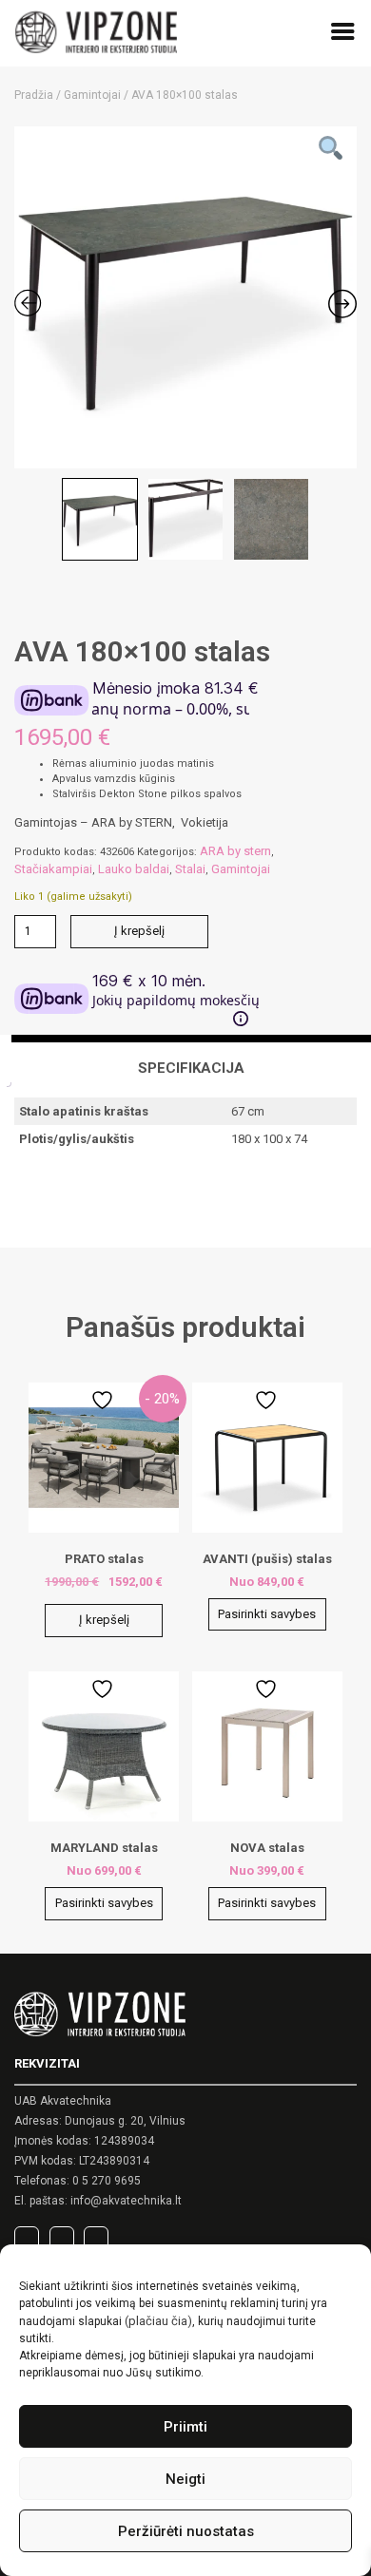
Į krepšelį (139, 931)
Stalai (190, 869)
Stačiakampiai (53, 869)
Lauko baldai (134, 869)
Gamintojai (92, 95)
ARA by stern (235, 851)
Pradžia (34, 95)
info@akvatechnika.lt (126, 2201)
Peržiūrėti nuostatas (186, 2531)
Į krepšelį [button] (104, 1620)
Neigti (185, 2479)
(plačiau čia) (158, 2321)
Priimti (185, 2427)
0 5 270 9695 (107, 2181)
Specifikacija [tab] (191, 1068)
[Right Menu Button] (343, 35)
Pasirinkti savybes (267, 1614)
